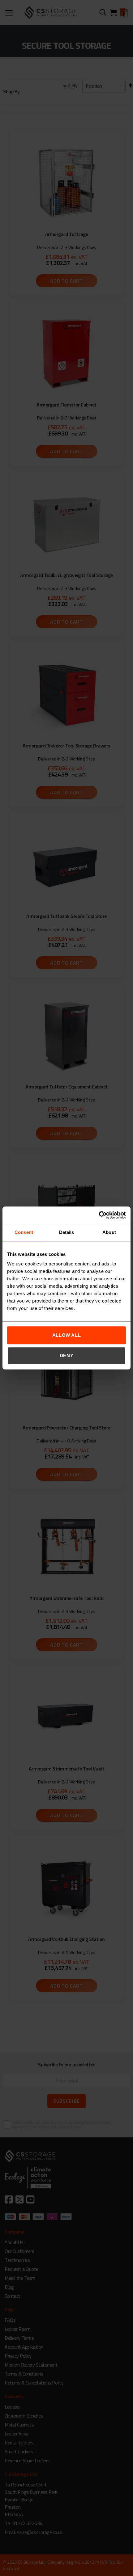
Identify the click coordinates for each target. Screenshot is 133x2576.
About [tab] (109, 1232)
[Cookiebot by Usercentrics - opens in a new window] (99, 1215)
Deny (67, 1355)
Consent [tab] (24, 1232)
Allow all (67, 1335)
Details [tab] (67, 1232)
